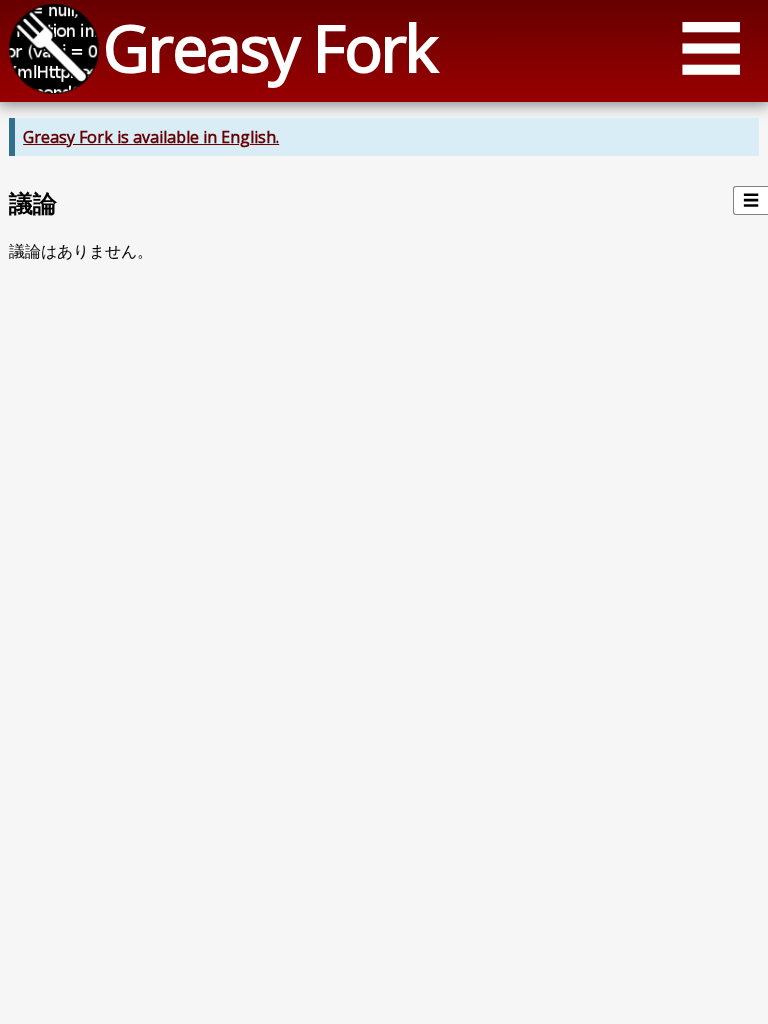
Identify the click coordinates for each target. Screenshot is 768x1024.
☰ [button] (711, 47)
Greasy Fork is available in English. (151, 137)
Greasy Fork (269, 47)
